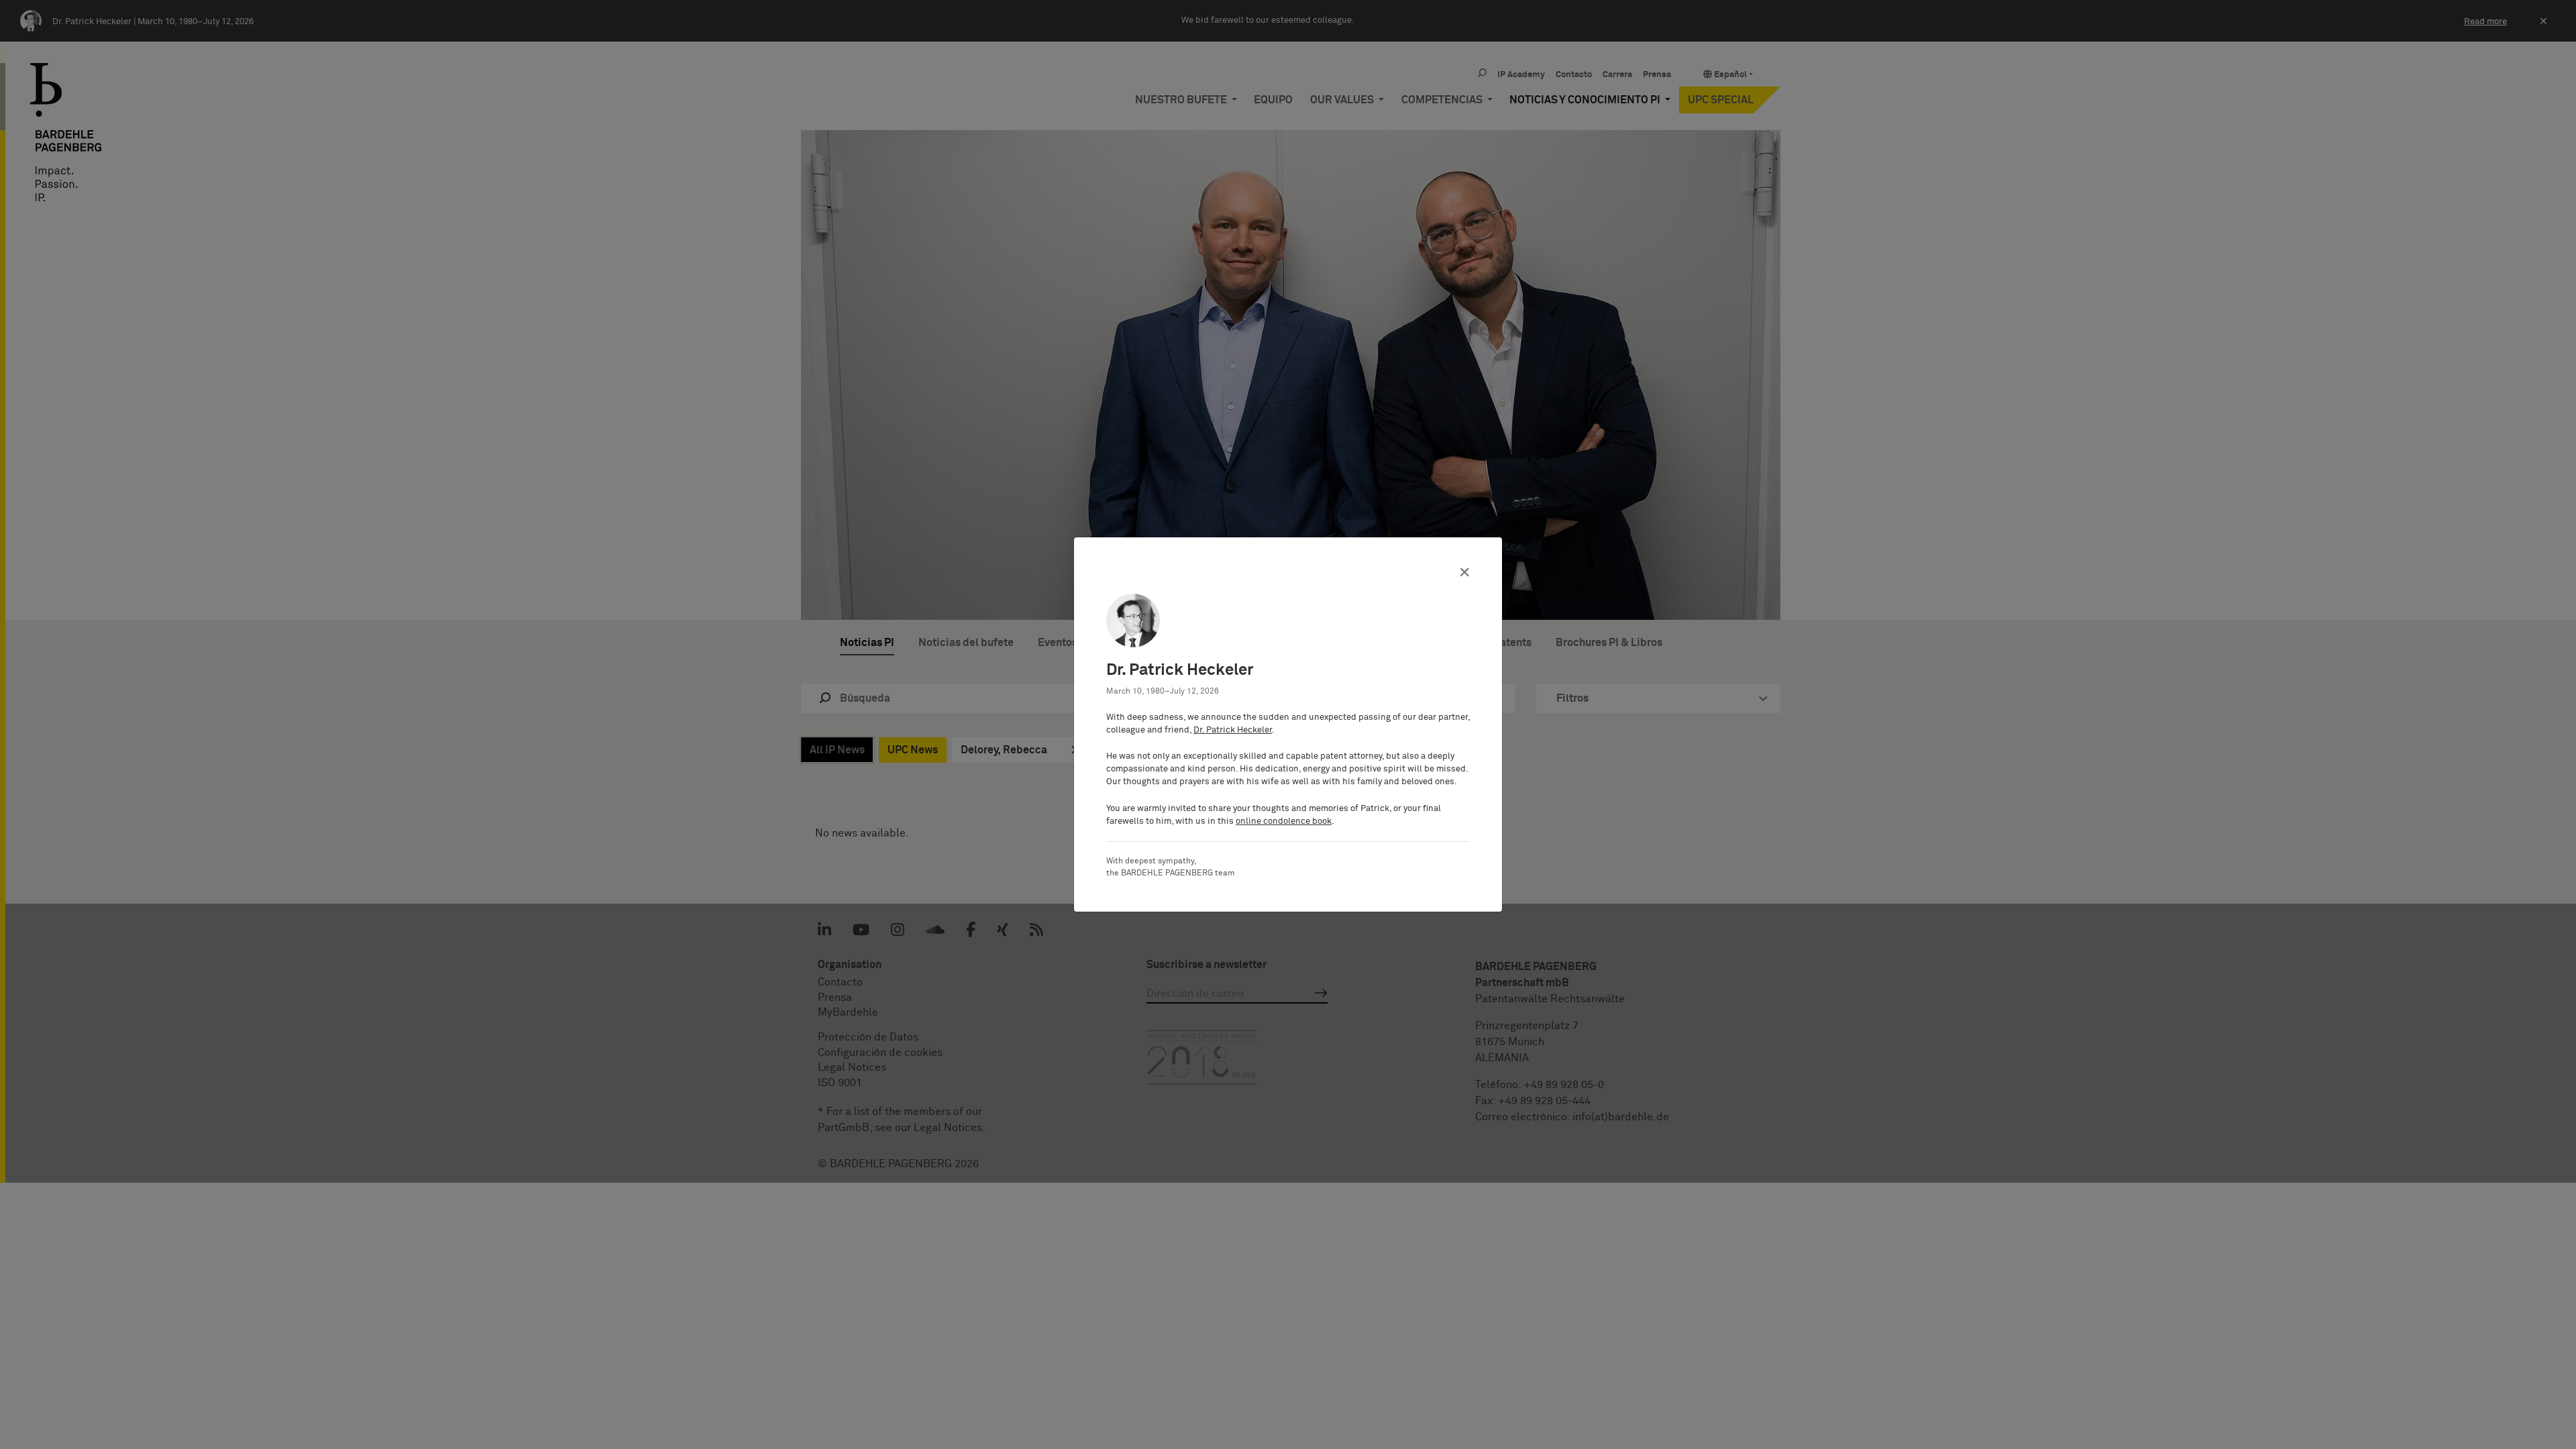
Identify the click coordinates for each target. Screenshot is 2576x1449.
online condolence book (1284, 821)
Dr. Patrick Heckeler (1233, 730)
